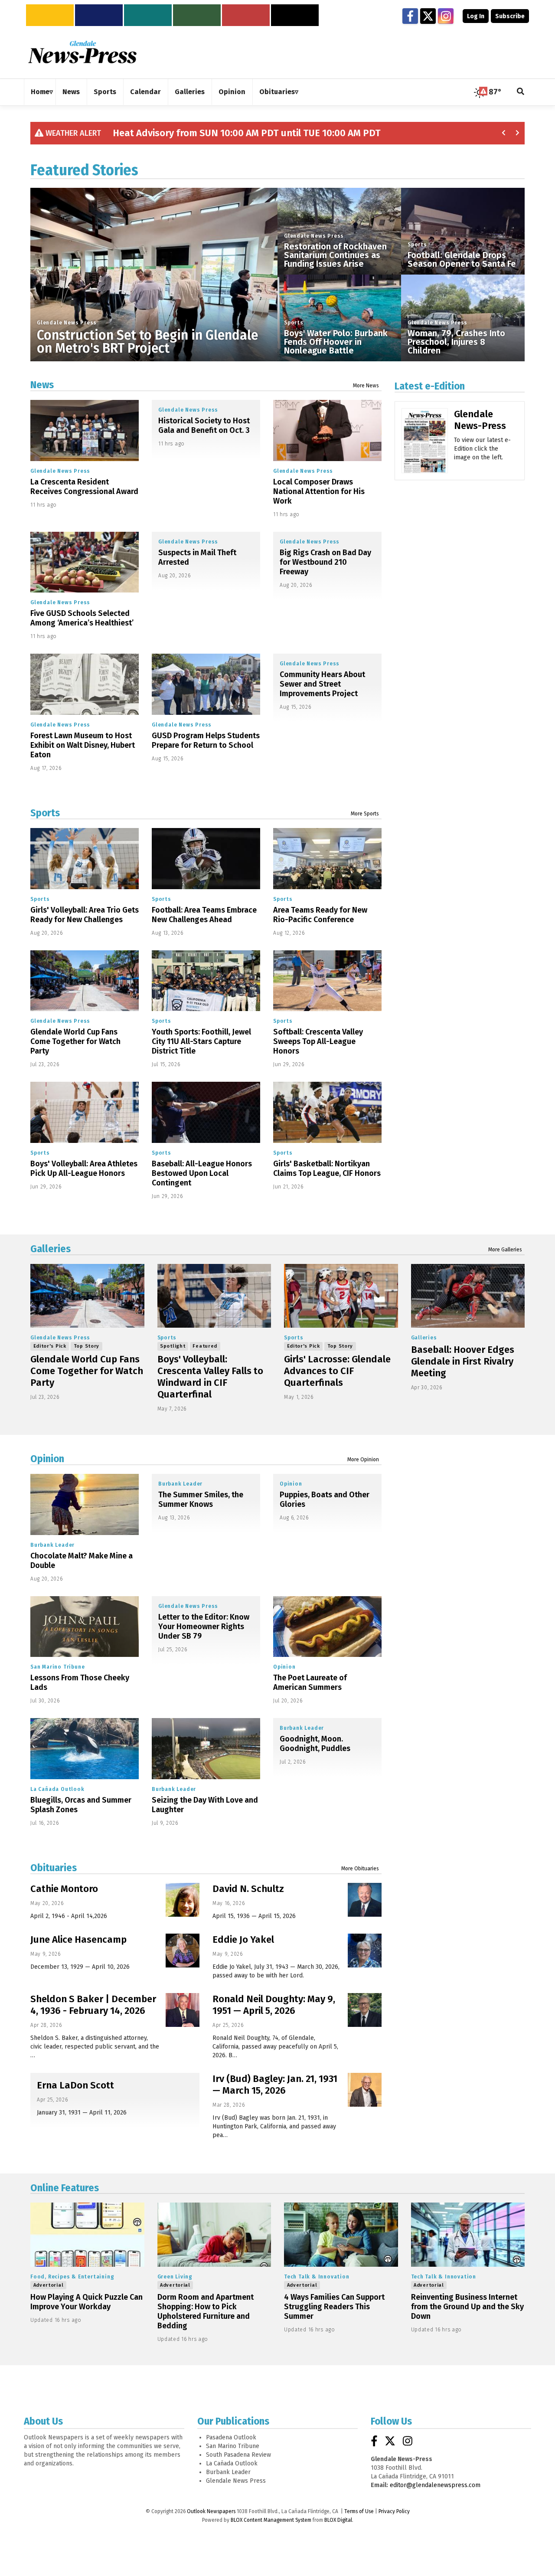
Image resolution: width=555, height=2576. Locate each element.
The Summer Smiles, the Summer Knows (201, 1499)
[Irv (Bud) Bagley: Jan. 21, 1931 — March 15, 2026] (365, 2090)
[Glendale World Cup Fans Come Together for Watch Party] (85, 981)
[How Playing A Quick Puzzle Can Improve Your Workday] (87, 2235)
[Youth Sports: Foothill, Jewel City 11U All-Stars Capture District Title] (206, 981)
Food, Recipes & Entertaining (72, 2277)
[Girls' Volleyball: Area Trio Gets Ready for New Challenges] (85, 859)
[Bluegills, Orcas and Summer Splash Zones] (85, 1749)
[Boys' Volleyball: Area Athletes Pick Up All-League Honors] (85, 1112)
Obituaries (54, 1868)
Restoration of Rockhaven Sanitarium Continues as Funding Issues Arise (335, 255)
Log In (476, 16)
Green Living (175, 2277)
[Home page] (82, 52)
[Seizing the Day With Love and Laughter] (206, 1749)
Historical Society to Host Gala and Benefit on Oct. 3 (204, 426)
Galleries (51, 1249)
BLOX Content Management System (271, 2520)
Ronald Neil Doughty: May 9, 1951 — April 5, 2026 (274, 2005)
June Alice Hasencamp (78, 1939)
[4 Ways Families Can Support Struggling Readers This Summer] (341, 2235)
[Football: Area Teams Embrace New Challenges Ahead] (206, 859)
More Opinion (363, 1460)
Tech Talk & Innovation (317, 2277)
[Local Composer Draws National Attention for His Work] (327, 430)
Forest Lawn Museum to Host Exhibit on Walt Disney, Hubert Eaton (83, 745)
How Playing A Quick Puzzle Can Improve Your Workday (87, 2302)
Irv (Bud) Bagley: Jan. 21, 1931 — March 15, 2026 (275, 2085)
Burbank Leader (52, 1545)
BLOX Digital (338, 2520)
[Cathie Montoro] (183, 1900)
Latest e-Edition (430, 386)
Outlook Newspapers (211, 2511)
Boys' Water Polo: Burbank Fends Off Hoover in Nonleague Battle (336, 342)
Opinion (47, 1459)
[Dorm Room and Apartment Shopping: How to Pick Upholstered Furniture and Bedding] (214, 2235)
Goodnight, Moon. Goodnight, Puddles (315, 1744)
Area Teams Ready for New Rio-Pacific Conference (320, 915)
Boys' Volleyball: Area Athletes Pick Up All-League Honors (84, 1169)
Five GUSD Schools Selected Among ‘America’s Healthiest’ (82, 618)
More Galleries (505, 1250)
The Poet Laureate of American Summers (310, 1682)
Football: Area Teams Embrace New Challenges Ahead (204, 915)
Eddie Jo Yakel (243, 1939)
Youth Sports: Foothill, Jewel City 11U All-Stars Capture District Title (201, 1041)
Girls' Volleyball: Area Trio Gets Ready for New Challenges (85, 915)
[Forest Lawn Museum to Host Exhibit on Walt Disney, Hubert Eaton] (85, 684)
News (42, 385)
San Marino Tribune (57, 1667)
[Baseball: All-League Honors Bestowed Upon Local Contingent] (206, 1112)
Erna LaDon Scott (75, 2085)
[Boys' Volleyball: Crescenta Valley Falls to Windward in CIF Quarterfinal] (214, 1296)
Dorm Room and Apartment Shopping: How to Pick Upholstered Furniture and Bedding (206, 2311)
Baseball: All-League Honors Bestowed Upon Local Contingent (202, 1173)
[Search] (521, 92)
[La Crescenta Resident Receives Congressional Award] (85, 430)
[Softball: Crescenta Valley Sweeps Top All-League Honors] (327, 981)
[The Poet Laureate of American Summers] (327, 1627)
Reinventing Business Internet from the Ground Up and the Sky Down (467, 2307)
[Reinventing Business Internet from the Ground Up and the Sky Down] (468, 2235)
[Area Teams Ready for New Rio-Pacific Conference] (327, 859)
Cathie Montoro (64, 1889)
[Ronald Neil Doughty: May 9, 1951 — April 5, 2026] (365, 2010)
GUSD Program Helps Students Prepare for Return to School (206, 740)
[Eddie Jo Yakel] (365, 1951)
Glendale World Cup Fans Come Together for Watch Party (75, 1041)
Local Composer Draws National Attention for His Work (319, 491)
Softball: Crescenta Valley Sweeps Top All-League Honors (318, 1041)
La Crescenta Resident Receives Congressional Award (84, 487)
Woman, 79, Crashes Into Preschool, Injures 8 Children (456, 342)
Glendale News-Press (480, 420)
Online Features (65, 2188)
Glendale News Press (67, 323)
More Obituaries (360, 1869)
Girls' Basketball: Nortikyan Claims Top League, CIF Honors (327, 1169)
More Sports (365, 814)
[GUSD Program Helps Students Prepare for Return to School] (206, 684)
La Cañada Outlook (57, 1789)
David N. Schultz (248, 1889)
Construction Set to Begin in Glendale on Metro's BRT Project (147, 342)
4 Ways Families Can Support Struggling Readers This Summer (334, 2307)
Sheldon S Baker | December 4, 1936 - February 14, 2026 (93, 2005)
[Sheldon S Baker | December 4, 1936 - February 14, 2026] (183, 2010)
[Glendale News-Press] (425, 453)
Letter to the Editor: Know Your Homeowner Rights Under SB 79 (204, 1627)
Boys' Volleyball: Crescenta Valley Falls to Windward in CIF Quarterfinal (210, 1377)
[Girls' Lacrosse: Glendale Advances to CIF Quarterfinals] (341, 1296)
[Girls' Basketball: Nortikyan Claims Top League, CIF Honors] (327, 1112)
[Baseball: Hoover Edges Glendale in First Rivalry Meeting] (468, 1296)
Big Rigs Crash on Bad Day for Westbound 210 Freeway (325, 562)
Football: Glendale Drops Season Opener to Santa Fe (462, 259)
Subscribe (510, 16)
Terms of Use (359, 2511)
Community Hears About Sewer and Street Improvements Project (322, 684)
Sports (294, 323)
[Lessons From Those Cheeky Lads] (85, 1627)
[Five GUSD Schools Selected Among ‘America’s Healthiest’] (85, 562)
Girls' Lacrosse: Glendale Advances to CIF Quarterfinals (337, 1371)
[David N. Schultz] (365, 1900)
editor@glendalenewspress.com (435, 2485)
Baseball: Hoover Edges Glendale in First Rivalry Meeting (463, 1361)
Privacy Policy (394, 2511)
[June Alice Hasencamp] (183, 1951)
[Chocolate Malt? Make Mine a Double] (85, 1504)
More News (366, 386)
